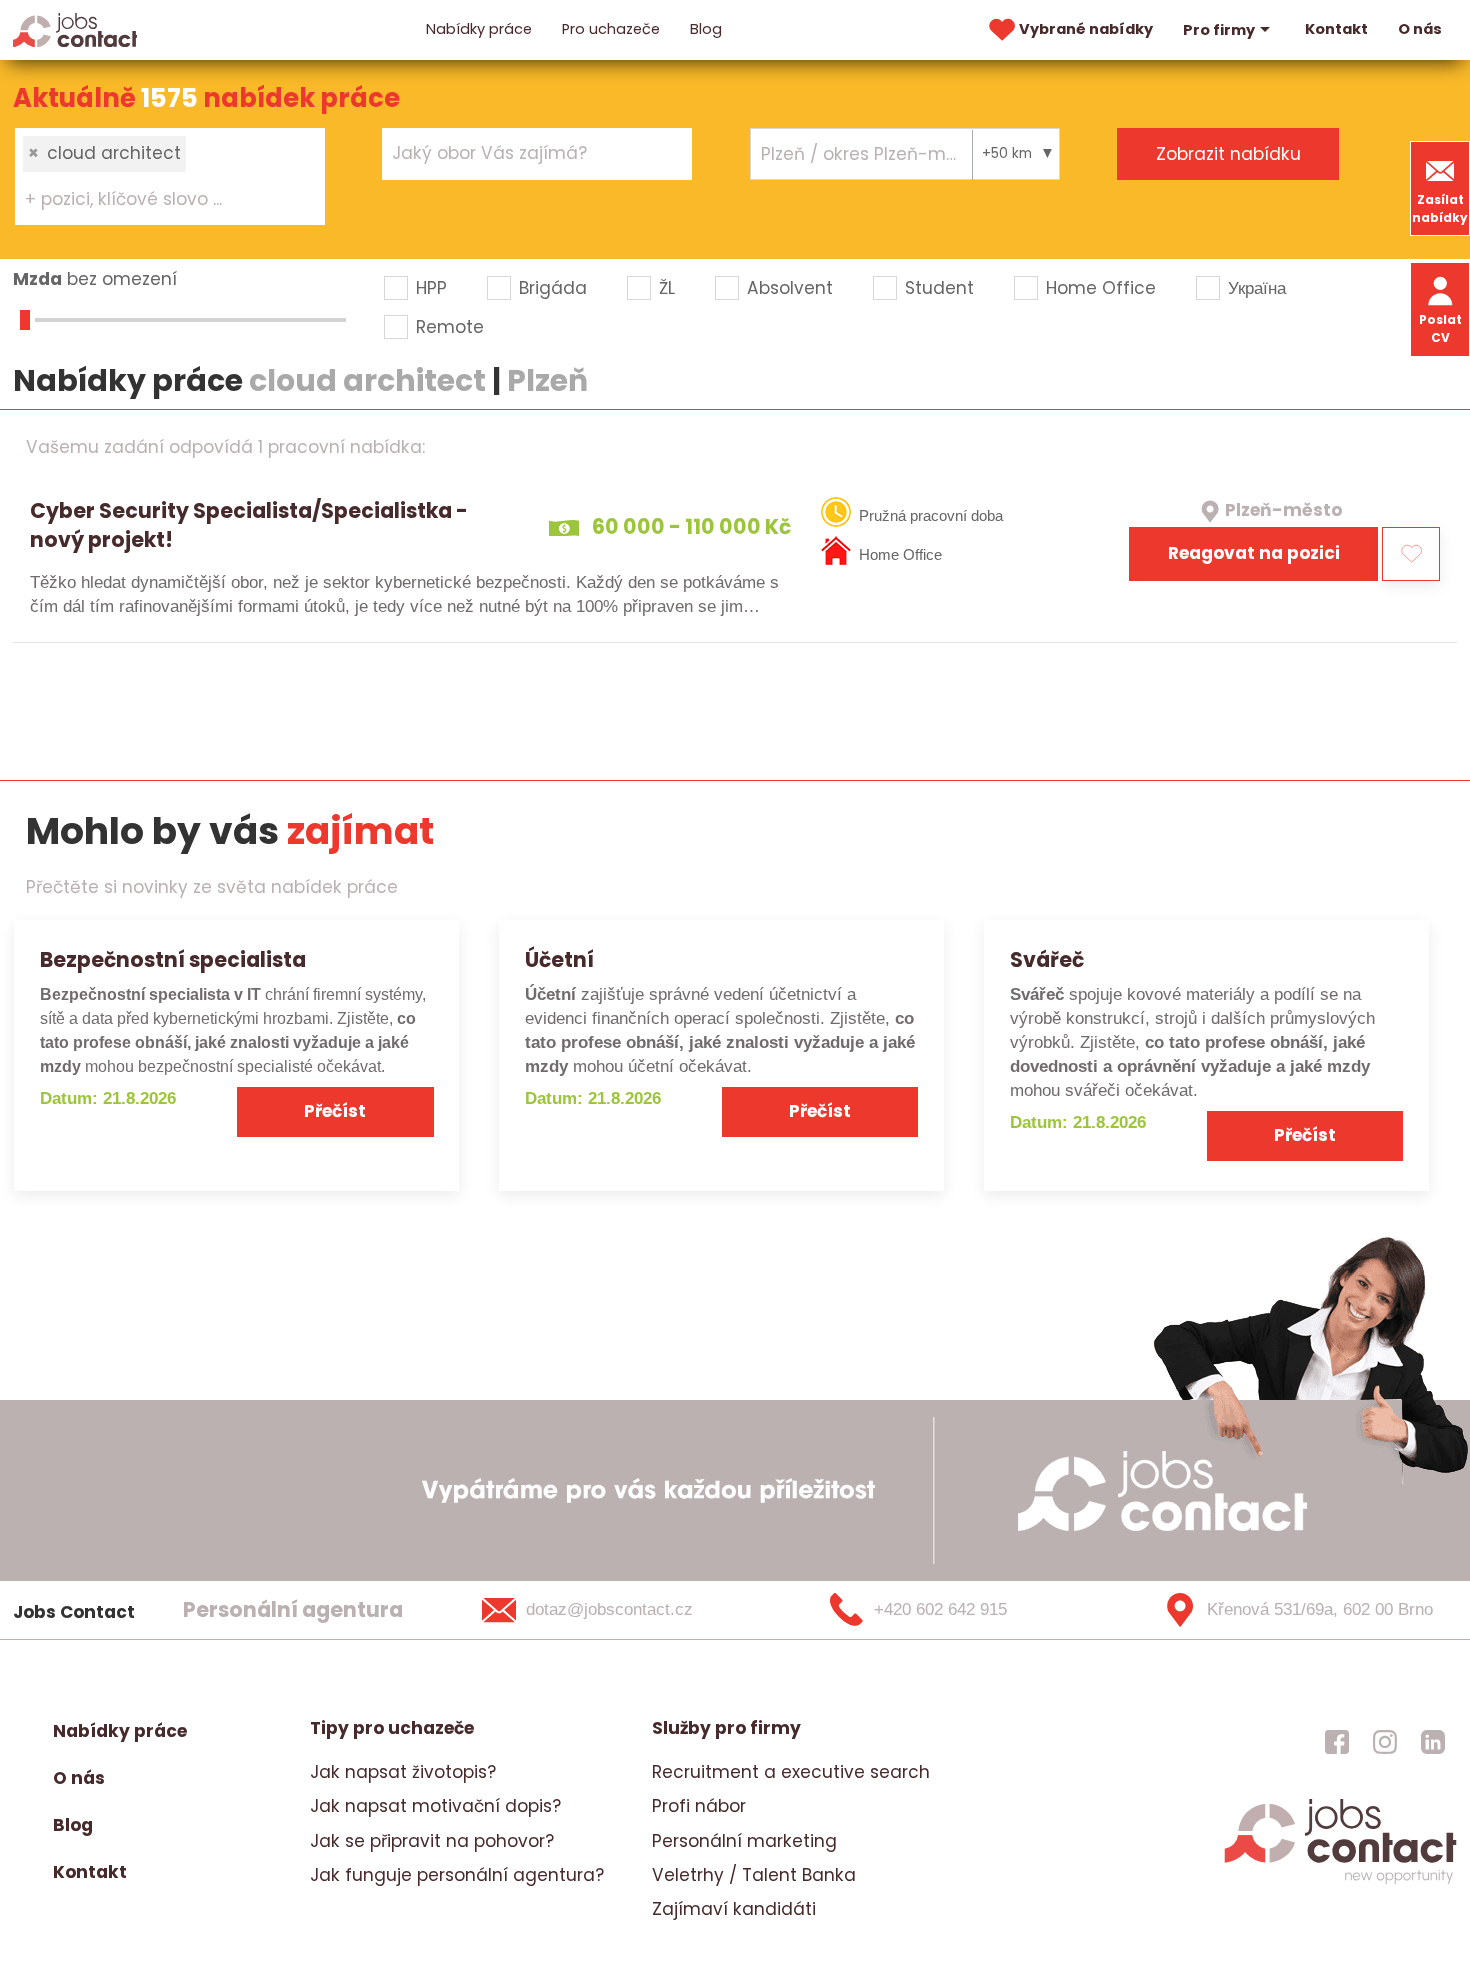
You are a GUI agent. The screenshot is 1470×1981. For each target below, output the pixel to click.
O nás (1420, 29)
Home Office (1101, 288)
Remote (450, 327)
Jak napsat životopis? (403, 1772)
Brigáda (553, 288)
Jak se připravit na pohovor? (432, 1841)
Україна (1257, 288)
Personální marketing (744, 1841)
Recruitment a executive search (791, 1772)
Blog (706, 29)
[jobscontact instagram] (1385, 1741)
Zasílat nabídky (1440, 208)
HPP (431, 288)
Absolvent (790, 288)
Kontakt (1336, 29)
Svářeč (1047, 959)
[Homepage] (75, 29)
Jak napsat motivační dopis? (435, 1806)
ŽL (667, 288)
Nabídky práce (479, 29)
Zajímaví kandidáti (734, 1909)
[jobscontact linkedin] (1433, 1741)
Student (939, 288)
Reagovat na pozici (1254, 553)
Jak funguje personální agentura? (457, 1875)
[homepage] (1340, 1882)
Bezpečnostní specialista (173, 959)
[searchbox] (157, 200)
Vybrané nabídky (1086, 29)
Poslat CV (1440, 328)
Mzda (37, 279)
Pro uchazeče (611, 29)
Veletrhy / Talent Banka (754, 1875)
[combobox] (170, 176)
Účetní (559, 959)
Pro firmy (1219, 30)
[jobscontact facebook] (1337, 1741)
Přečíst (335, 1111)
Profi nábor (699, 1806)
